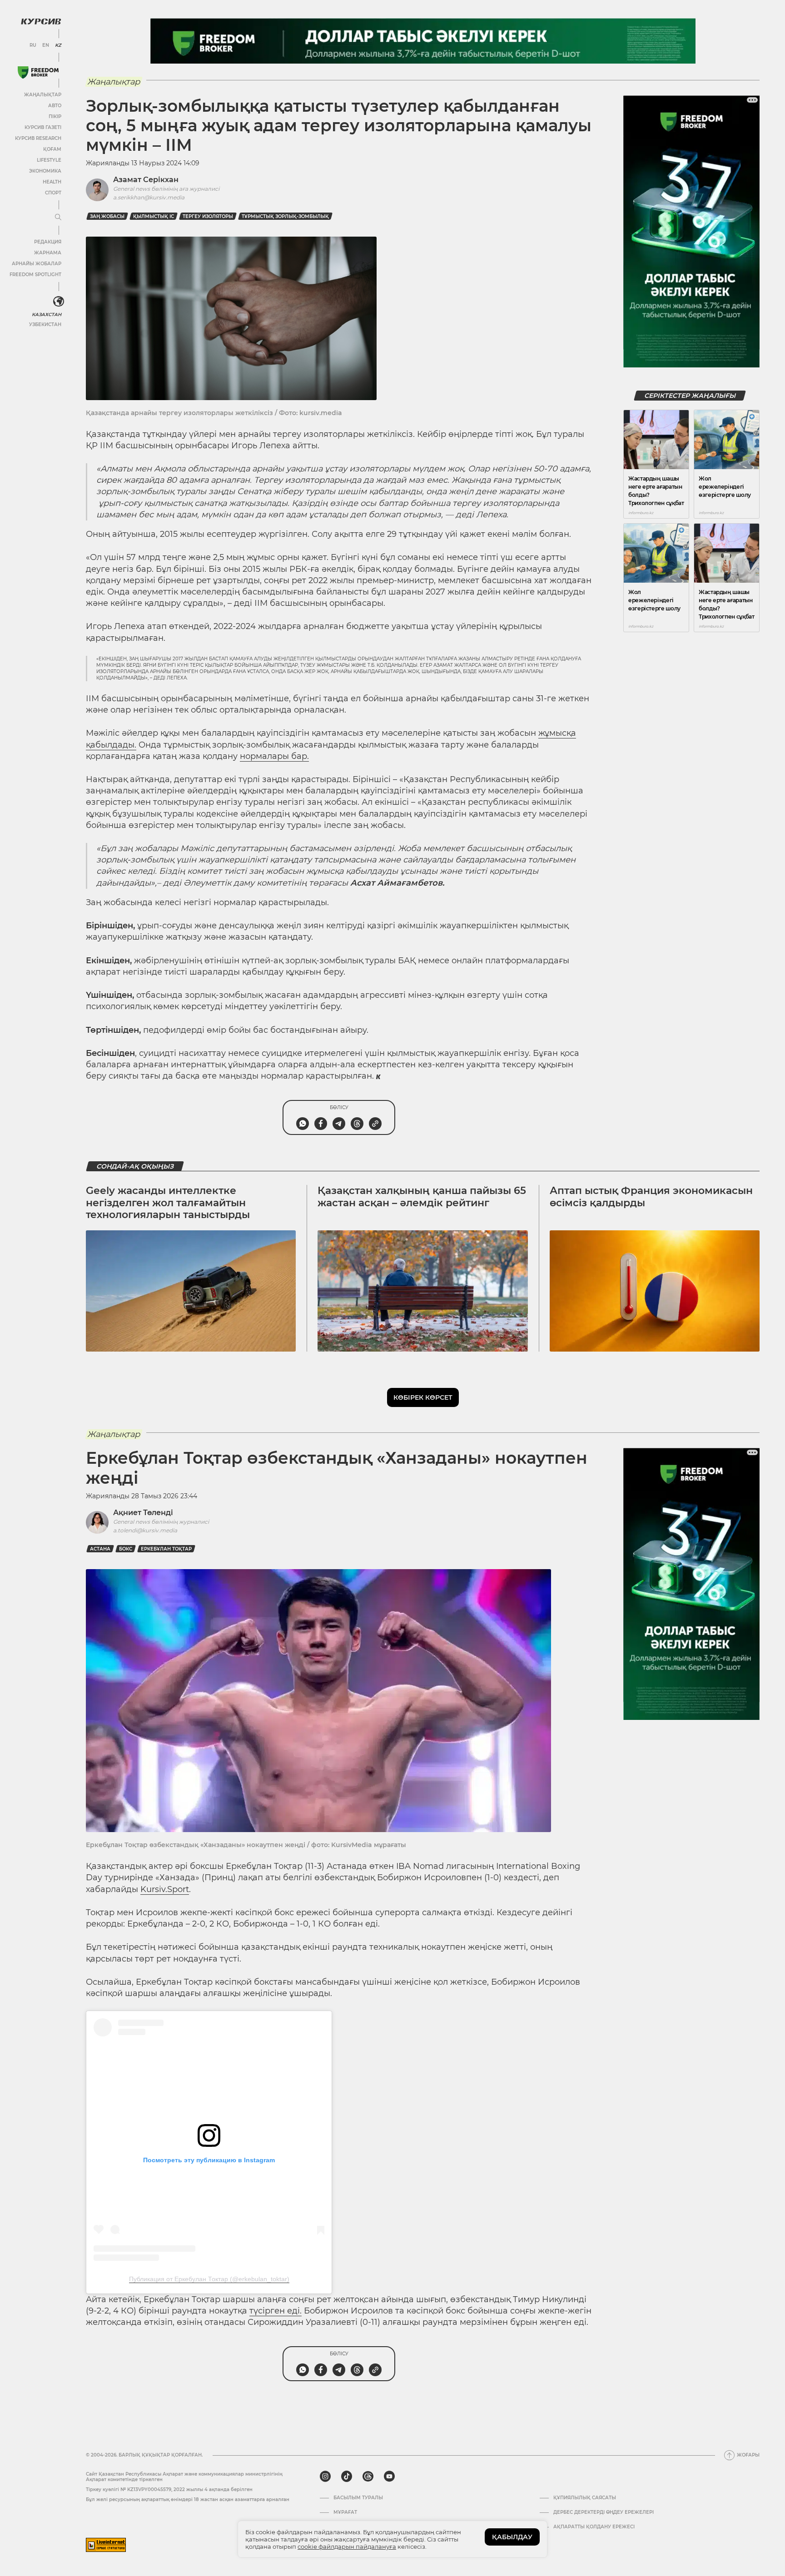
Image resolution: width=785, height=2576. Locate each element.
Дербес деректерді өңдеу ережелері (604, 2512)
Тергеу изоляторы (208, 216)
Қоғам (52, 149)
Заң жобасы (107, 216)
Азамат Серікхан (146, 180)
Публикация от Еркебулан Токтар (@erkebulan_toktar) (209, 2279)
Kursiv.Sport (165, 1889)
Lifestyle (49, 160)
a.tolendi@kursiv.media (145, 1530)
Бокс (126, 1549)
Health (52, 182)
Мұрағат (345, 2512)
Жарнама (48, 253)
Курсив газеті (43, 127)
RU (33, 45)
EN (46, 45)
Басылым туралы (358, 2498)
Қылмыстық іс (154, 216)
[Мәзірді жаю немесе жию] (58, 218)
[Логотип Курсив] (41, 21)
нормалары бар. (274, 756)
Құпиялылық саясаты (585, 2498)
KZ (58, 45)
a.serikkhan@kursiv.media (149, 197)
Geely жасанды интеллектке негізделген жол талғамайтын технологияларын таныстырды (168, 1203)
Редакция (48, 242)
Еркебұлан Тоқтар (166, 1549)
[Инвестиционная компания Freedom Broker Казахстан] (38, 72)
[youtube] (389, 2477)
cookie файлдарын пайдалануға (347, 2546)
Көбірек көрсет (423, 1397)
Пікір (55, 116)
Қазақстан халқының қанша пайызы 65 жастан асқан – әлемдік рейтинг (422, 1196)
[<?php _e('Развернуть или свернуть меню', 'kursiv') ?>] (59, 302)
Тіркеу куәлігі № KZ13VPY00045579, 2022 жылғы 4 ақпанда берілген (169, 2489)
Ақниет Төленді (143, 1513)
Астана (100, 1549)
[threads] (368, 2477)
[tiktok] (347, 2477)
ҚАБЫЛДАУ (512, 2537)
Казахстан (47, 315)
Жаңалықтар (43, 95)
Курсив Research (38, 138)
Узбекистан (45, 324)
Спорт (53, 193)
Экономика (45, 171)
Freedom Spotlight (35, 275)
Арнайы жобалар (37, 264)
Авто (55, 106)
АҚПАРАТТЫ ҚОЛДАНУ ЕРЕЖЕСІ (594, 2527)
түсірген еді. (276, 2311)
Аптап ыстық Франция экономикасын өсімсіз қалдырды (651, 1196)
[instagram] (325, 2477)
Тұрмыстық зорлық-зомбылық (285, 216)
